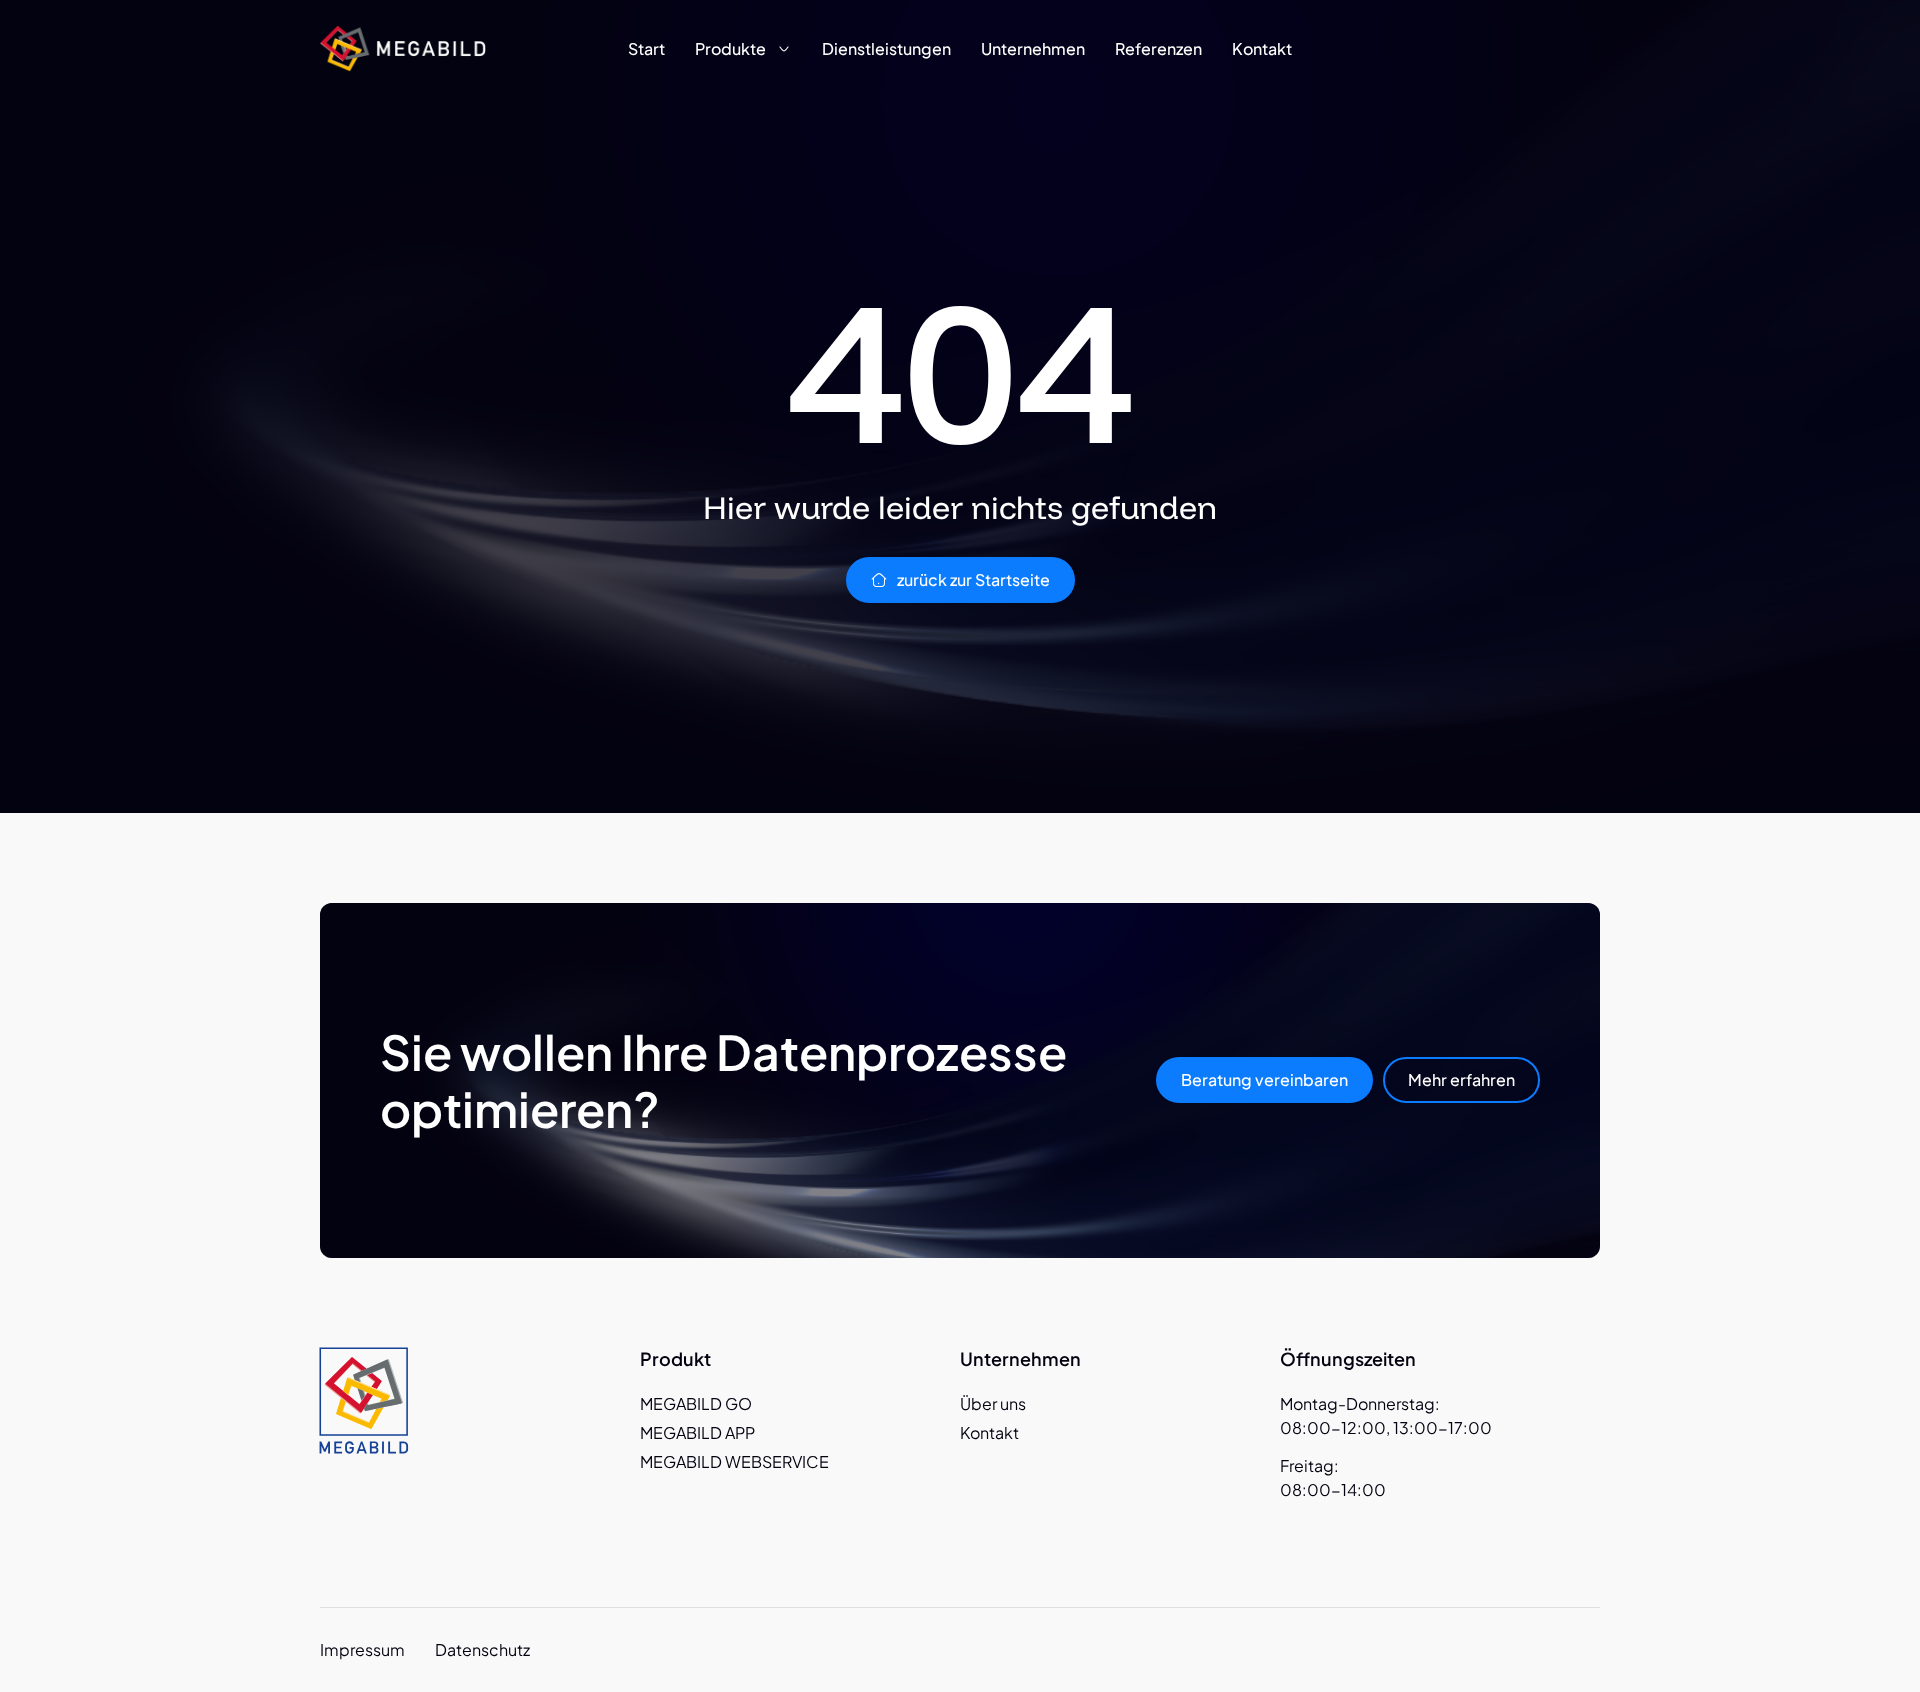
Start (646, 48)
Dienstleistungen (886, 48)
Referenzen (1158, 48)
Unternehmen (1033, 48)
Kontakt (1262, 48)
